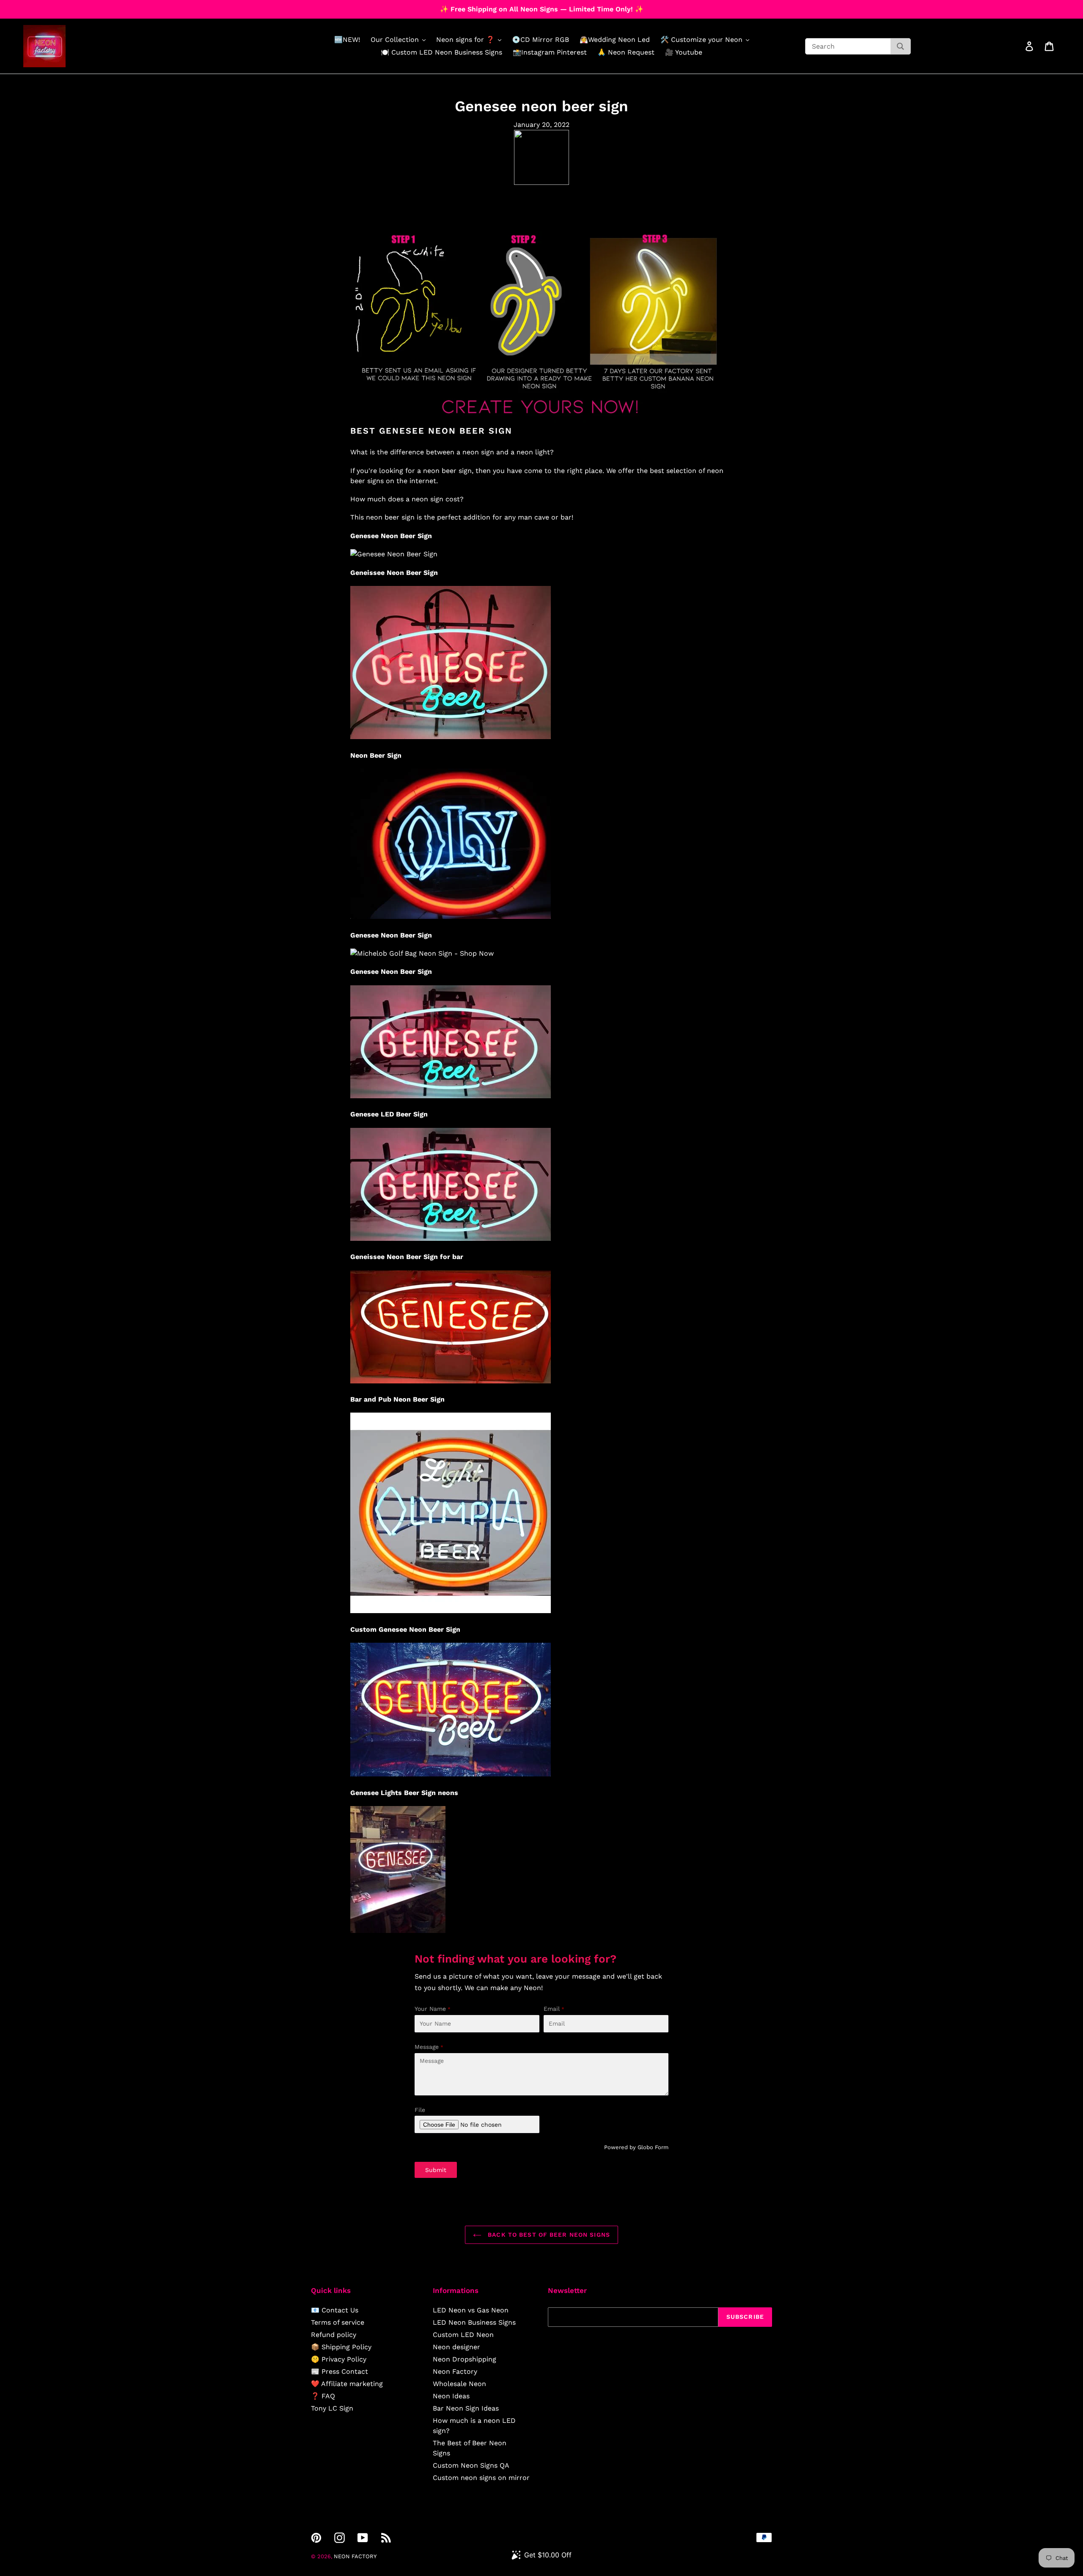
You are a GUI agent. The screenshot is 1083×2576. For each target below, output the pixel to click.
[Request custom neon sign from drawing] (541, 420)
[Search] (900, 46)
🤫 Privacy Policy (339, 2359)
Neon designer (456, 2347)
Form (662, 2147)
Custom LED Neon (463, 2335)
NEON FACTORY (355, 2556)
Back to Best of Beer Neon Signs (548, 2235)
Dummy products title (71, 7)
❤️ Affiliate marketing (347, 2384)
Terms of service (338, 2322)
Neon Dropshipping (465, 2359)
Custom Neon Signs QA (471, 2465)
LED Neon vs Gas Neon (471, 2310)
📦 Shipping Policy (341, 2347)
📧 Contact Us (335, 2310)
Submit (436, 2170)
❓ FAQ (323, 2396)
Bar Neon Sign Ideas (466, 2408)
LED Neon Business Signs (474, 2322)
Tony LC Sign (332, 2408)
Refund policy (334, 2335)
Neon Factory (455, 2371)
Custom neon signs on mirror (481, 2478)
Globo (645, 2147)
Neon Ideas (451, 2396)
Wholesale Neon (459, 2384)
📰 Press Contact (339, 2371)
